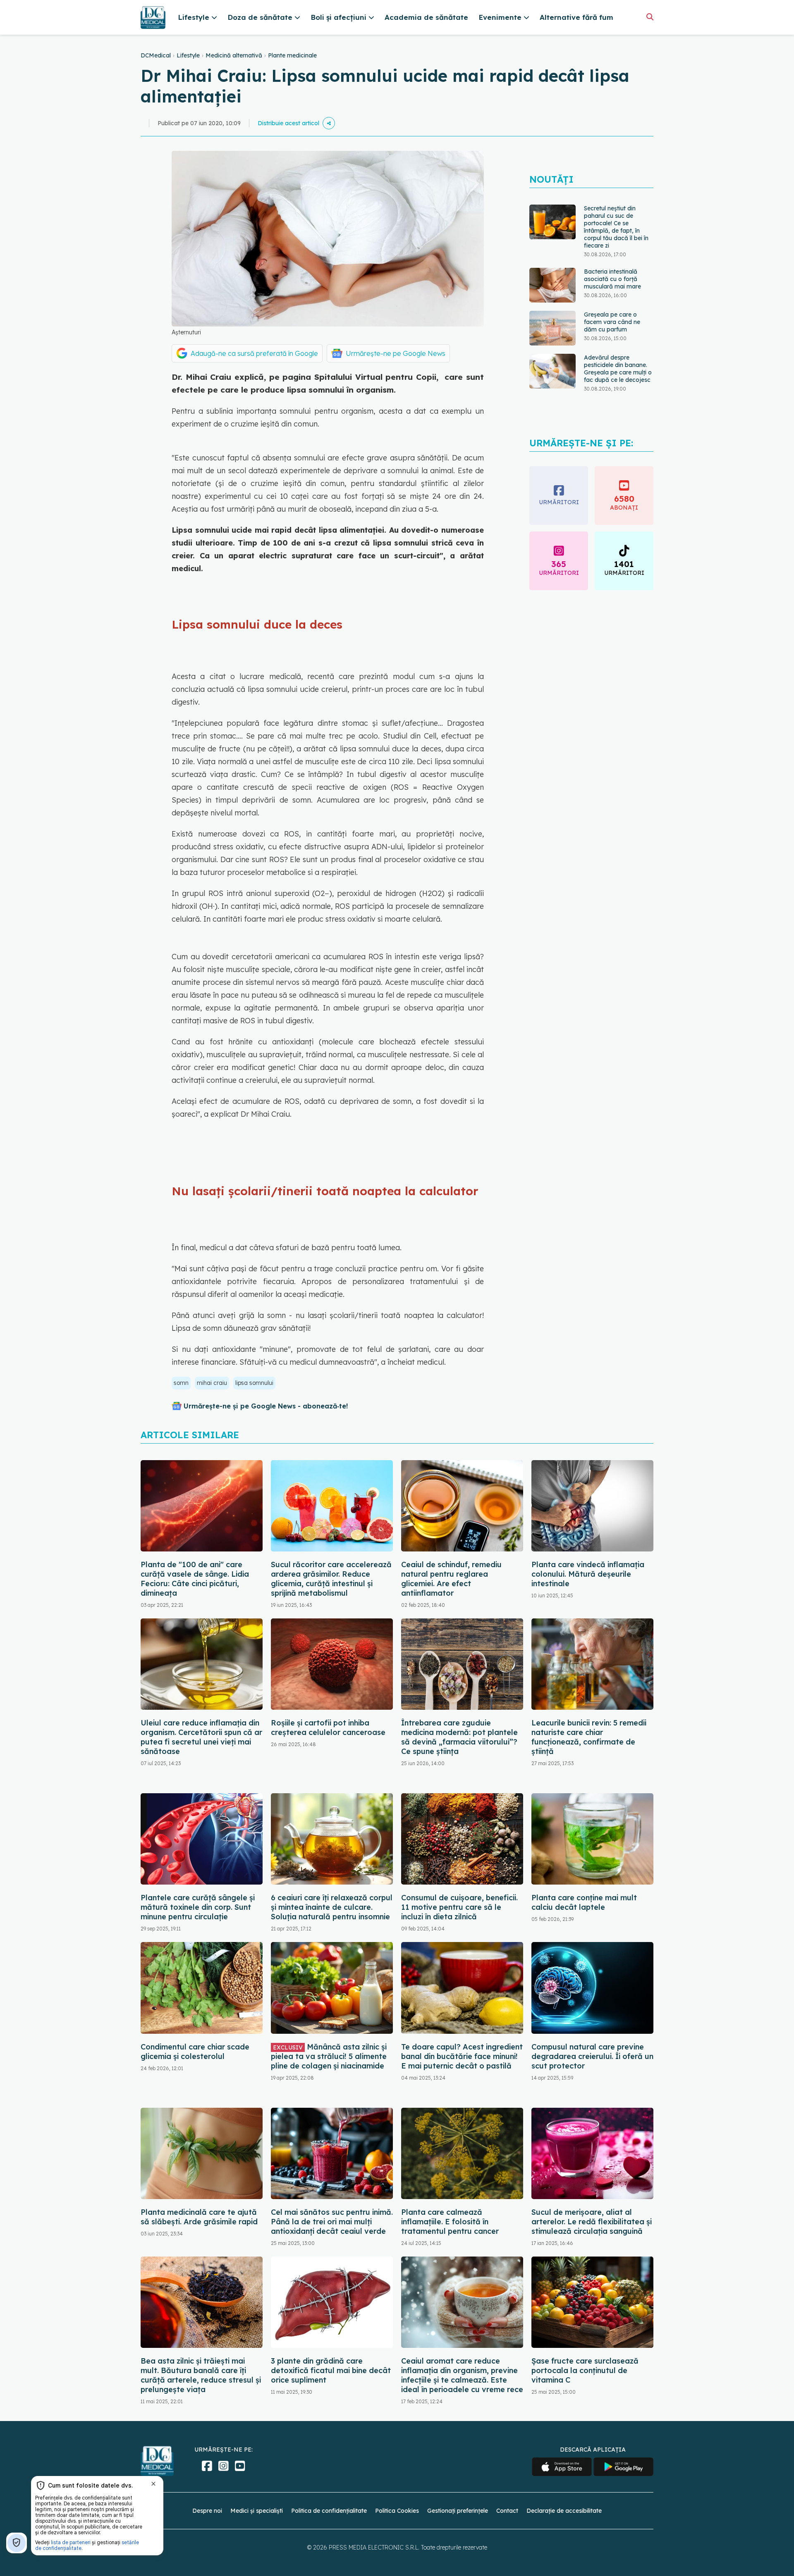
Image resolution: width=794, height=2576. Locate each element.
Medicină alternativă (234, 55)
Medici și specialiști (257, 2511)
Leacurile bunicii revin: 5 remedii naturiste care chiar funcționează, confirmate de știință (589, 1737)
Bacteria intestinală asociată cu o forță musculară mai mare (612, 216)
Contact (507, 2511)
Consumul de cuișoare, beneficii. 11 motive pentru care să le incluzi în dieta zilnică (459, 1907)
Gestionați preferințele (458, 2511)
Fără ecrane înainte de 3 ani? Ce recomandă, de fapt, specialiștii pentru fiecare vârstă (618, 354)
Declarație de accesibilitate (564, 2511)
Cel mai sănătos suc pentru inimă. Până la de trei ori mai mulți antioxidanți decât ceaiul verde (332, 2222)
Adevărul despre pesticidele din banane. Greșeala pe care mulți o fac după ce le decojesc (618, 305)
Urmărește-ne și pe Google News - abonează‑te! (266, 1406)
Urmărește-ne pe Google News (396, 353)
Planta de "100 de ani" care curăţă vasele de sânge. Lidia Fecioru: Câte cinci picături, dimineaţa (195, 1579)
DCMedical (156, 55)
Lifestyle (188, 55)
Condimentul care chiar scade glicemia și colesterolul (195, 2052)
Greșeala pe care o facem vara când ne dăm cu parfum (612, 259)
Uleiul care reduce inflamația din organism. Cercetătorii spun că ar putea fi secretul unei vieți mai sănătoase (201, 1737)
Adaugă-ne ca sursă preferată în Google (254, 353)
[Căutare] (650, 17)
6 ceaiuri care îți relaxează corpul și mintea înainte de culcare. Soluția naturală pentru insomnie (332, 1907)
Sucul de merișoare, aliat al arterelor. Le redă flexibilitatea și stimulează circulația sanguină (592, 2222)
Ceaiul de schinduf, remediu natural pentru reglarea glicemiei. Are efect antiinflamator (451, 1579)
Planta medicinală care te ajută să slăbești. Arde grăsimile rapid (199, 2217)
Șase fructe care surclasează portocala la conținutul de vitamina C (585, 2370)
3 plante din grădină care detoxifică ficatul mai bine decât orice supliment (331, 2370)
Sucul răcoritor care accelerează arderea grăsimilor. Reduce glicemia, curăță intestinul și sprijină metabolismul (331, 1579)
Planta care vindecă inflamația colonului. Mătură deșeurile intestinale (588, 1574)
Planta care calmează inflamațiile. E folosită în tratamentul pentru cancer (450, 2222)
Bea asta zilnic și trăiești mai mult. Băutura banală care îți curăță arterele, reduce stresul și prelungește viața (201, 2375)
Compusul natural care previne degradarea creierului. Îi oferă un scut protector (592, 2056)
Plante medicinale (292, 55)
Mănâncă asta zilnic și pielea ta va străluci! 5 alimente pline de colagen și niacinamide (329, 2056)
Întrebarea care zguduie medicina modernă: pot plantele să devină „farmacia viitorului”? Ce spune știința (459, 1737)
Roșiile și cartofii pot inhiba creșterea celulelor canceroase (328, 1728)
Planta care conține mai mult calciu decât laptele (584, 1902)
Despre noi (207, 2511)
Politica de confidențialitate (329, 2511)
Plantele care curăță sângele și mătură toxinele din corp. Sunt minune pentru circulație (198, 1907)
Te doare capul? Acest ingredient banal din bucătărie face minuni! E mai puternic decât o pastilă (462, 2056)
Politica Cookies (397, 2511)
